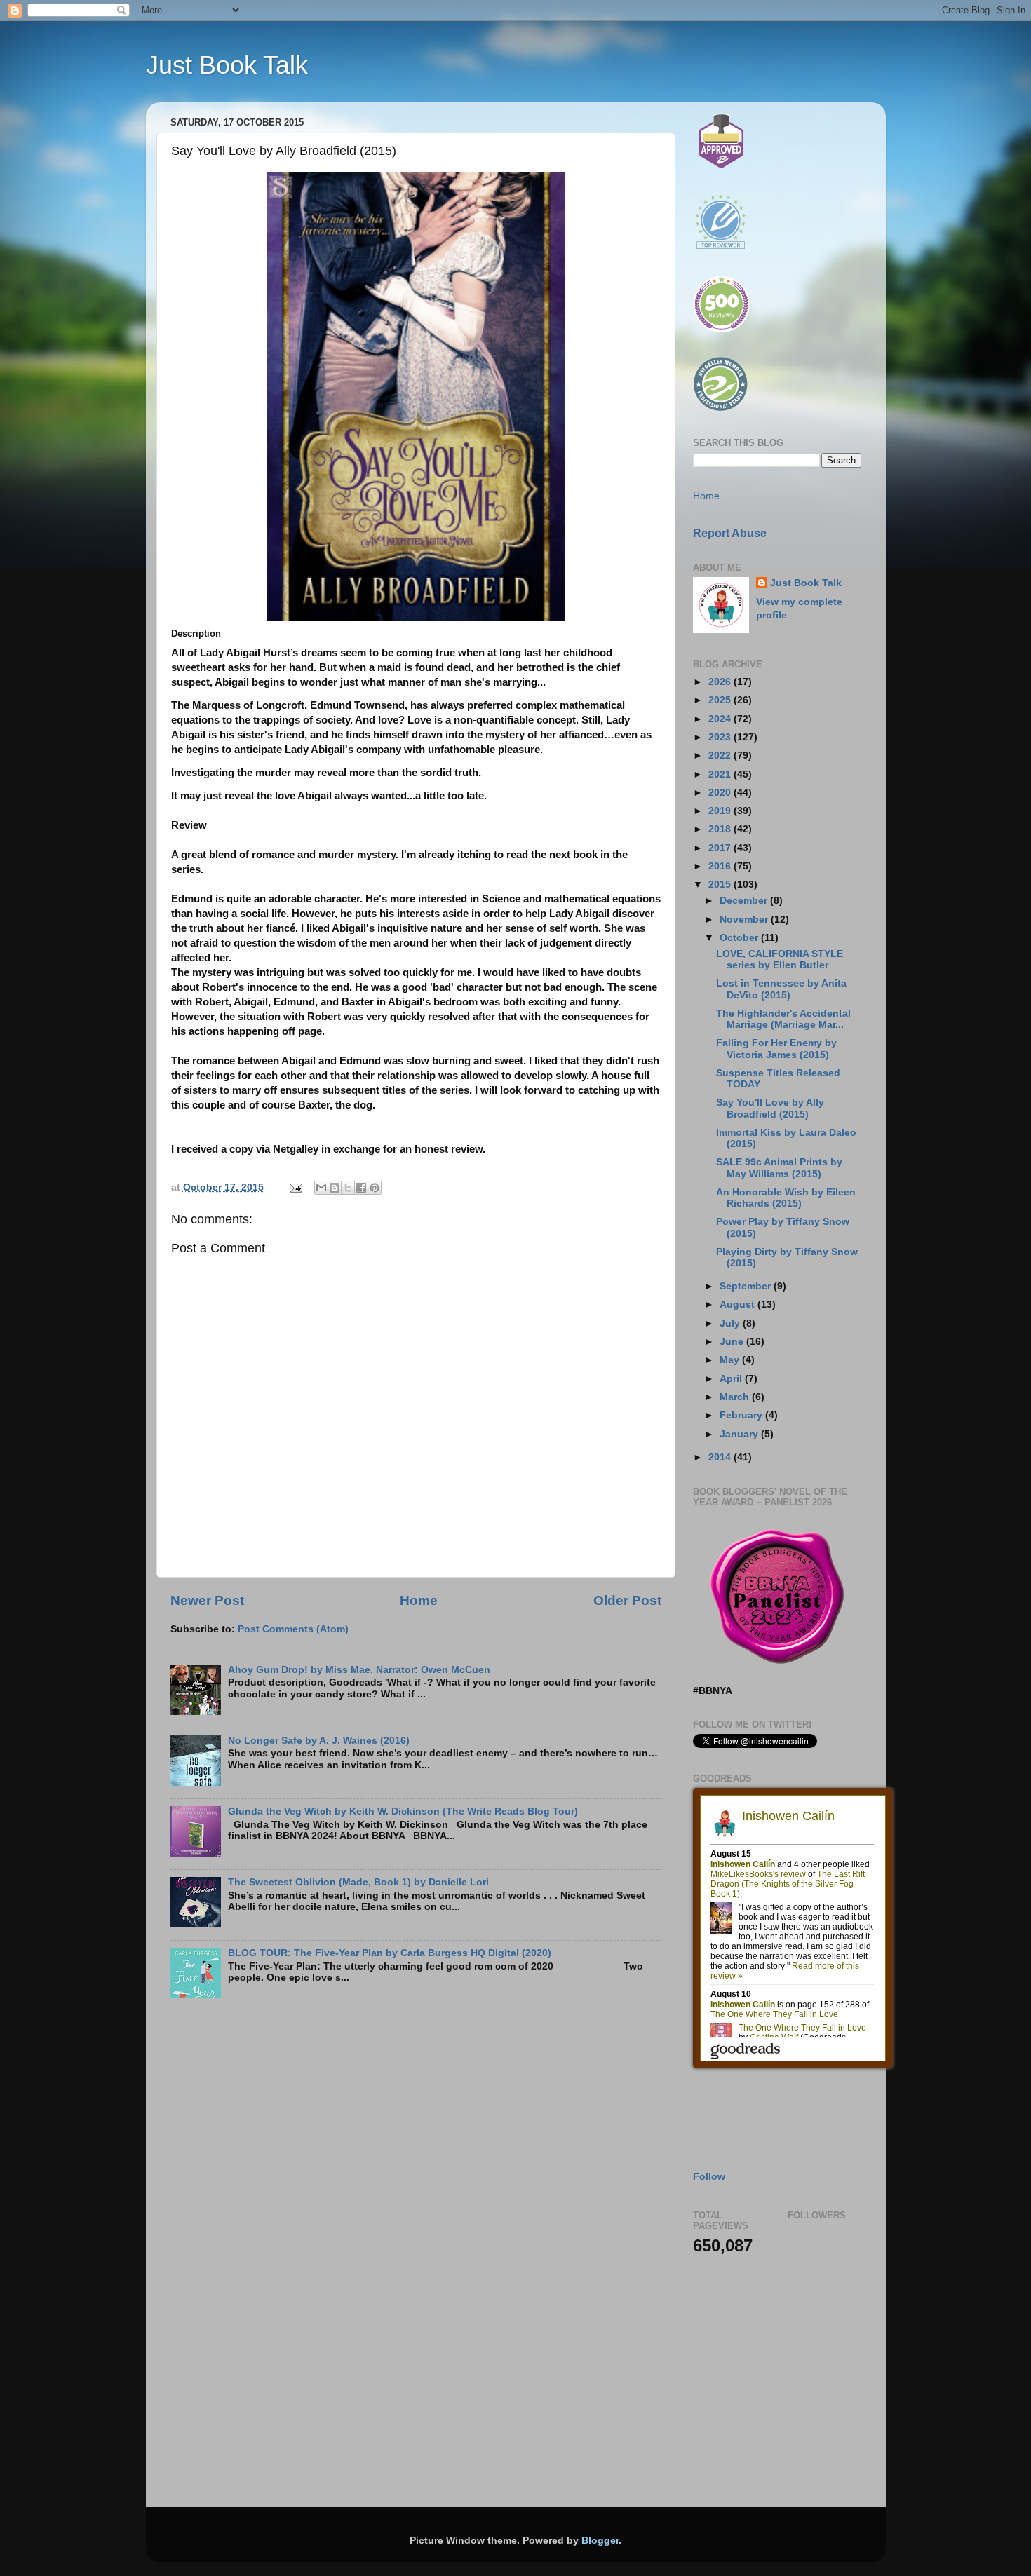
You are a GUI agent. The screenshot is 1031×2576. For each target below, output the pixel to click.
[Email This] (321, 1188)
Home (419, 1600)
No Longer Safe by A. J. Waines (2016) (319, 1741)
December (745, 901)
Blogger (600, 2541)
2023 (721, 737)
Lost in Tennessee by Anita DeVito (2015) (781, 989)
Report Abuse (730, 533)
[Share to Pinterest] (375, 1188)
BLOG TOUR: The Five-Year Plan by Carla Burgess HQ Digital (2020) (390, 1953)
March (736, 1397)
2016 (721, 866)
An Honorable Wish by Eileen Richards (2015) (786, 1198)
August (739, 1304)
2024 (721, 719)
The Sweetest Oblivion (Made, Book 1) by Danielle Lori (358, 1882)
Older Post (627, 1600)
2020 (721, 793)
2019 (721, 811)
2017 (721, 848)
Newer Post (207, 1600)
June (733, 1342)
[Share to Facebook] (361, 1188)
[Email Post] (296, 1187)
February (742, 1415)
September (747, 1286)
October (740, 938)
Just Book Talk (227, 65)
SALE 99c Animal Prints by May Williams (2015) (779, 1168)
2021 (721, 774)
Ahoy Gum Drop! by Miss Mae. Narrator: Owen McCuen (359, 1670)
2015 (721, 884)
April (732, 1379)
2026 (721, 682)
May (731, 1360)
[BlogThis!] (335, 1188)
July (731, 1323)
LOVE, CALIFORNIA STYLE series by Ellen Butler (780, 960)
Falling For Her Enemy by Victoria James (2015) (776, 1049)
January (740, 1434)
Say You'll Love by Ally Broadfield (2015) (770, 1108)
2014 (721, 1457)
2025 (721, 700)
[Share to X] (348, 1188)
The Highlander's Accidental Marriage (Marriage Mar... (783, 1019)
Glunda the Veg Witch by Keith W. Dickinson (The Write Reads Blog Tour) (403, 1811)
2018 (721, 829)
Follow (709, 2177)
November (745, 920)
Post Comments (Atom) (293, 1629)
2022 (721, 755)
